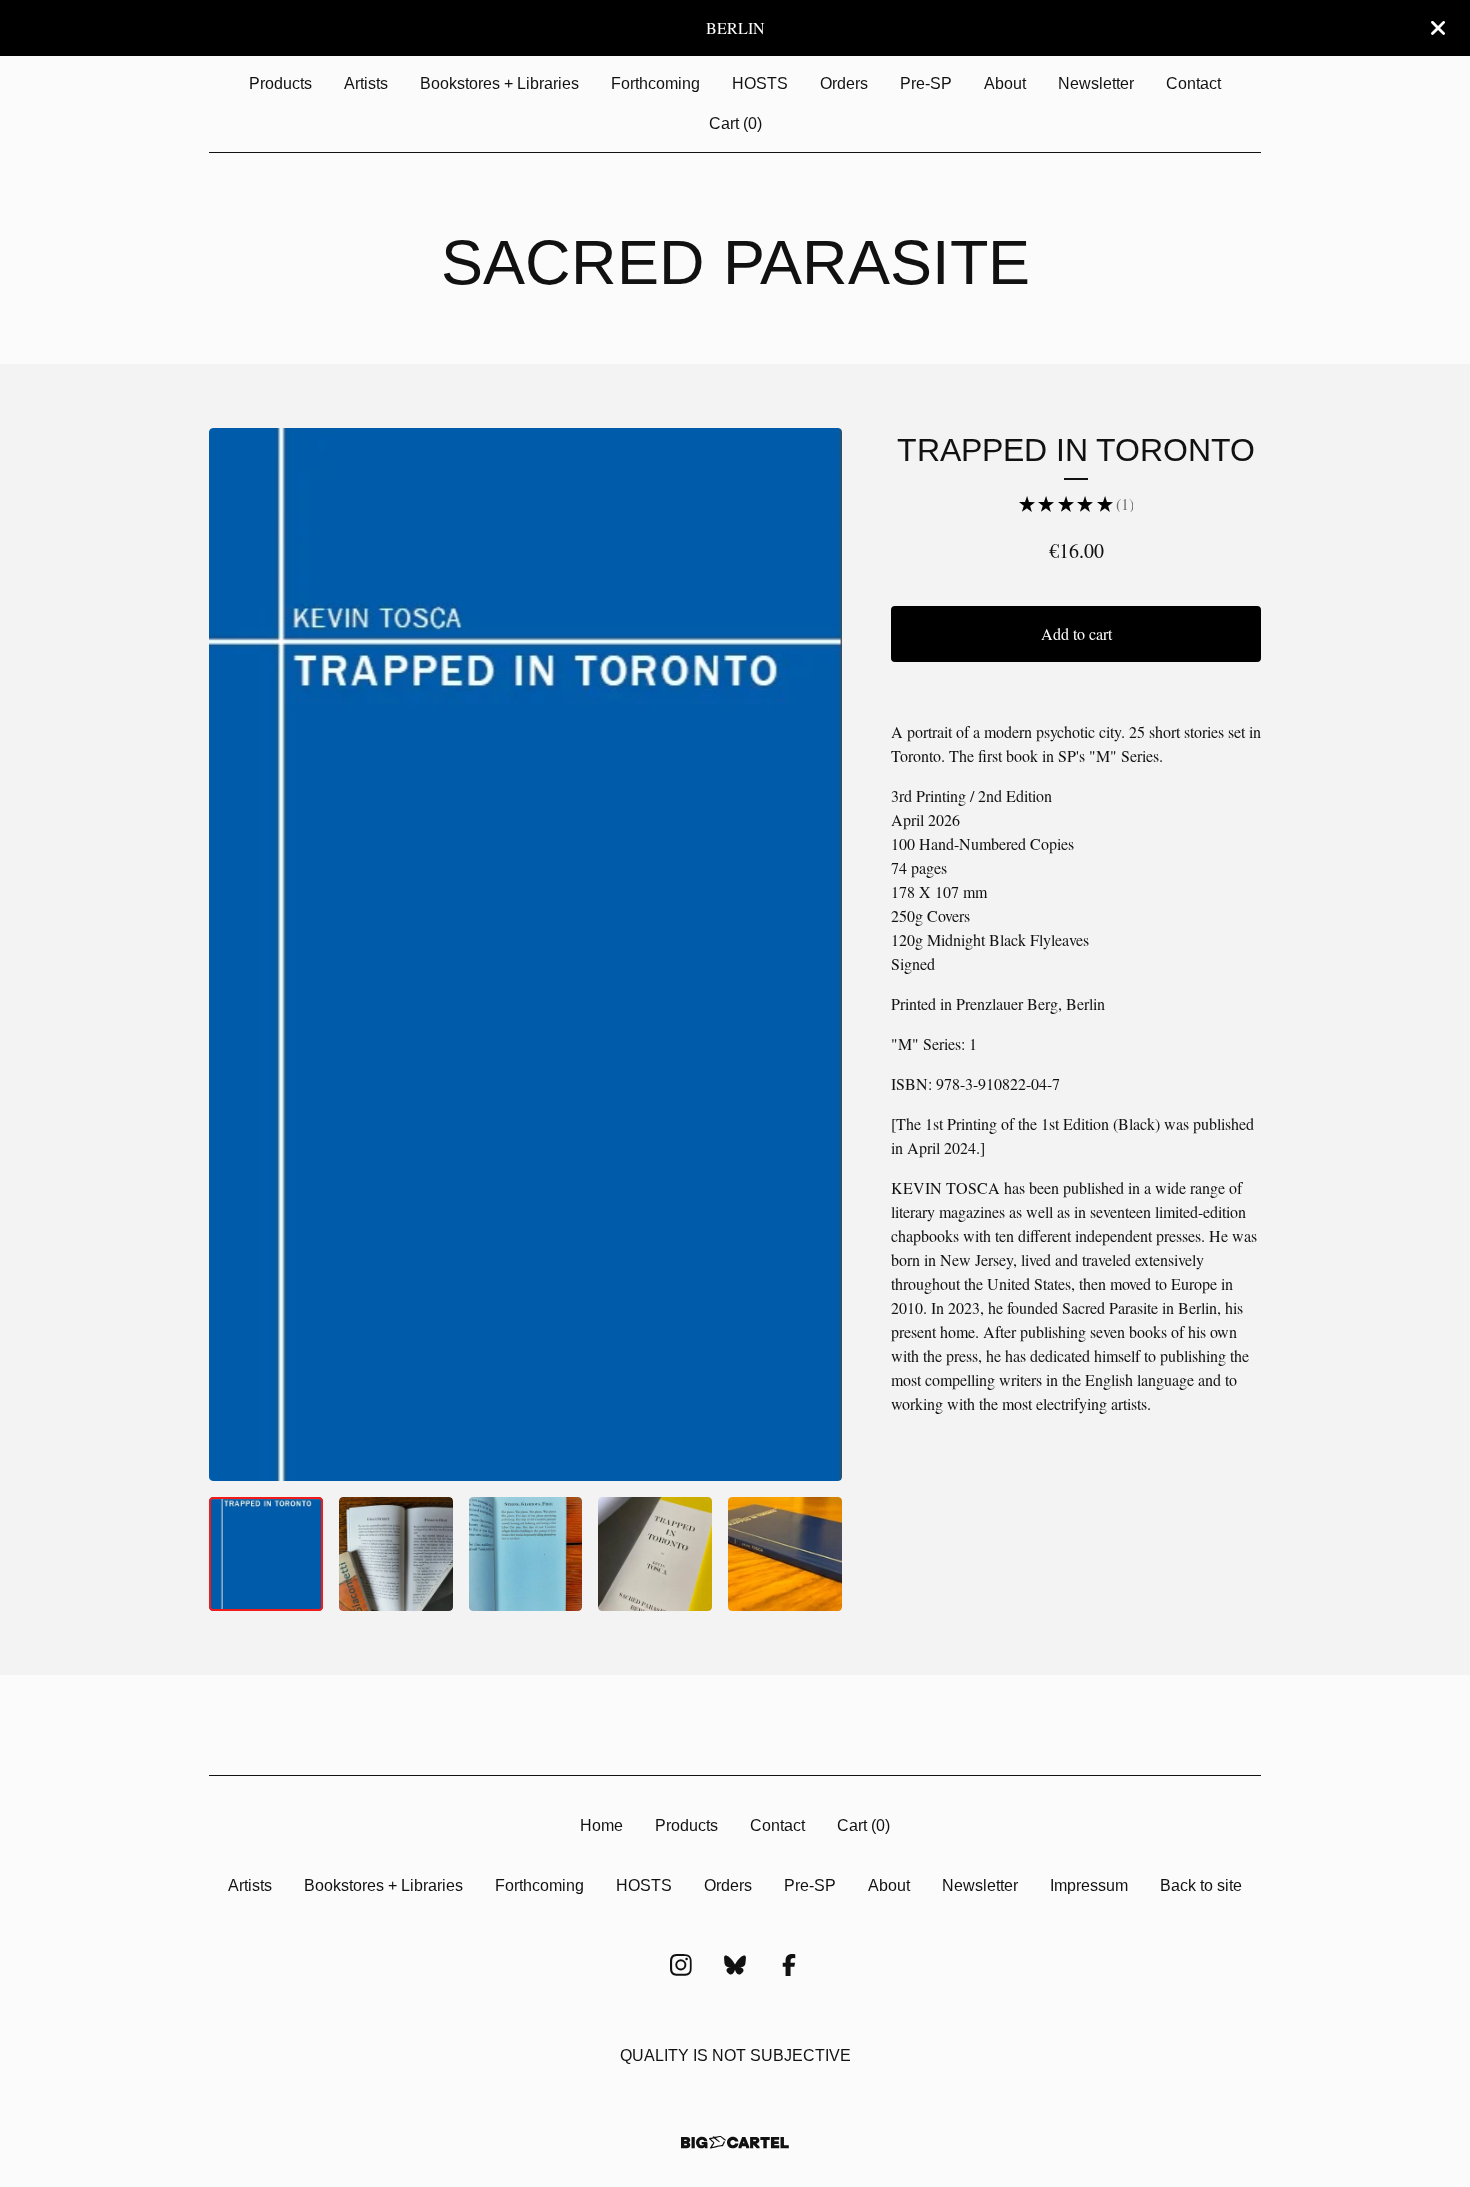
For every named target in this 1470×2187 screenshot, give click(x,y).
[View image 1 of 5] (266, 1554)
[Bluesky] (735, 1965)
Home (601, 1825)
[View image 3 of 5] (526, 1554)
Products (280, 83)
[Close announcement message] (1438, 28)
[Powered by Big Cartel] (735, 2142)
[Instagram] (681, 1965)
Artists (366, 83)
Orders (844, 83)
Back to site (1201, 1885)
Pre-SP (926, 83)
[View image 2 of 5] (396, 1554)
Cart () (735, 123)
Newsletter (1096, 83)
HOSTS (760, 83)
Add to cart (1076, 633)
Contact (1193, 83)
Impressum (1089, 1885)
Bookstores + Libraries (499, 83)
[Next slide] (814, 954)
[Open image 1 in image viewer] (525, 955)
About (1005, 83)
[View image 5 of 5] (785, 1554)
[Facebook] (789, 1965)
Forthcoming (655, 83)
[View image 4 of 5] (655, 1554)
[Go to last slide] (237, 954)
